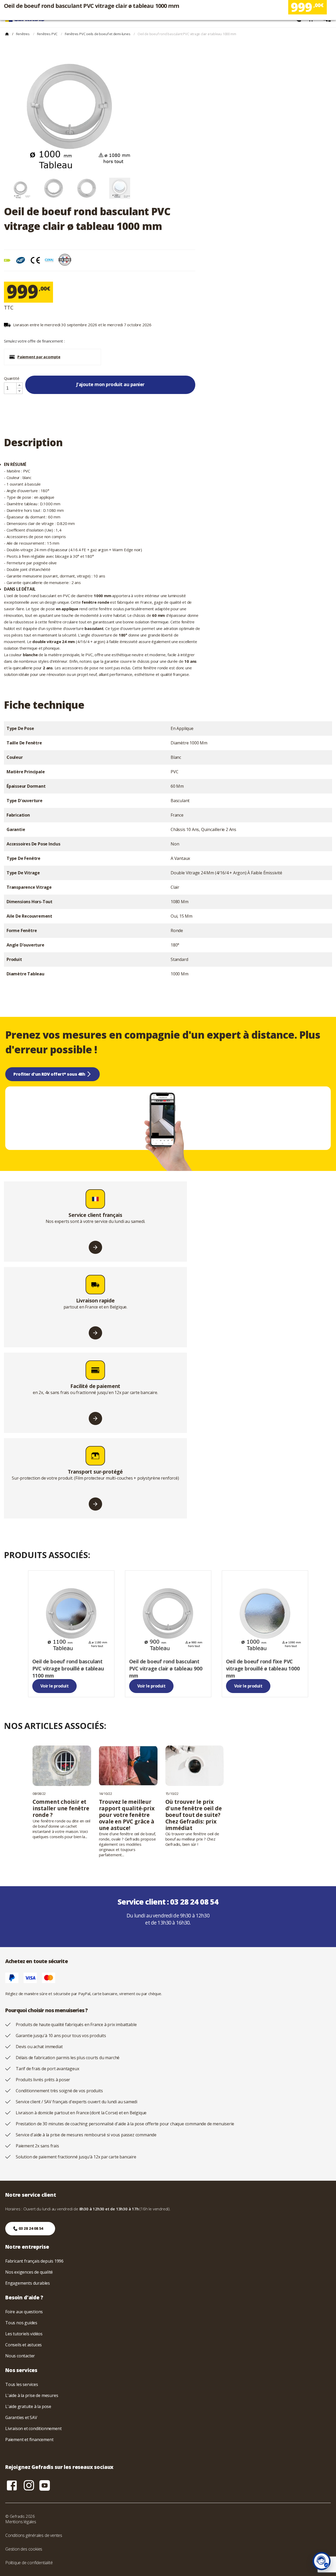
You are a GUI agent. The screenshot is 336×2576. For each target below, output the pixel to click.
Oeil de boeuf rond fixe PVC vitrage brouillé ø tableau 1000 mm (263, 1668)
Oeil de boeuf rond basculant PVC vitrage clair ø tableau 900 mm (166, 1668)
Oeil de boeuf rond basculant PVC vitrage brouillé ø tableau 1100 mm (68, 1668)
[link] (71, 1634)
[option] (20, 188)
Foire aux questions (24, 2312)
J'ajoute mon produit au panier (110, 384)
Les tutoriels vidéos (24, 2334)
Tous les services (22, 2384)
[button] (52, 357)
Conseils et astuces (23, 2345)
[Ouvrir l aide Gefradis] (322, 2561)
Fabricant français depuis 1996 (34, 2261)
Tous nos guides (21, 2323)
